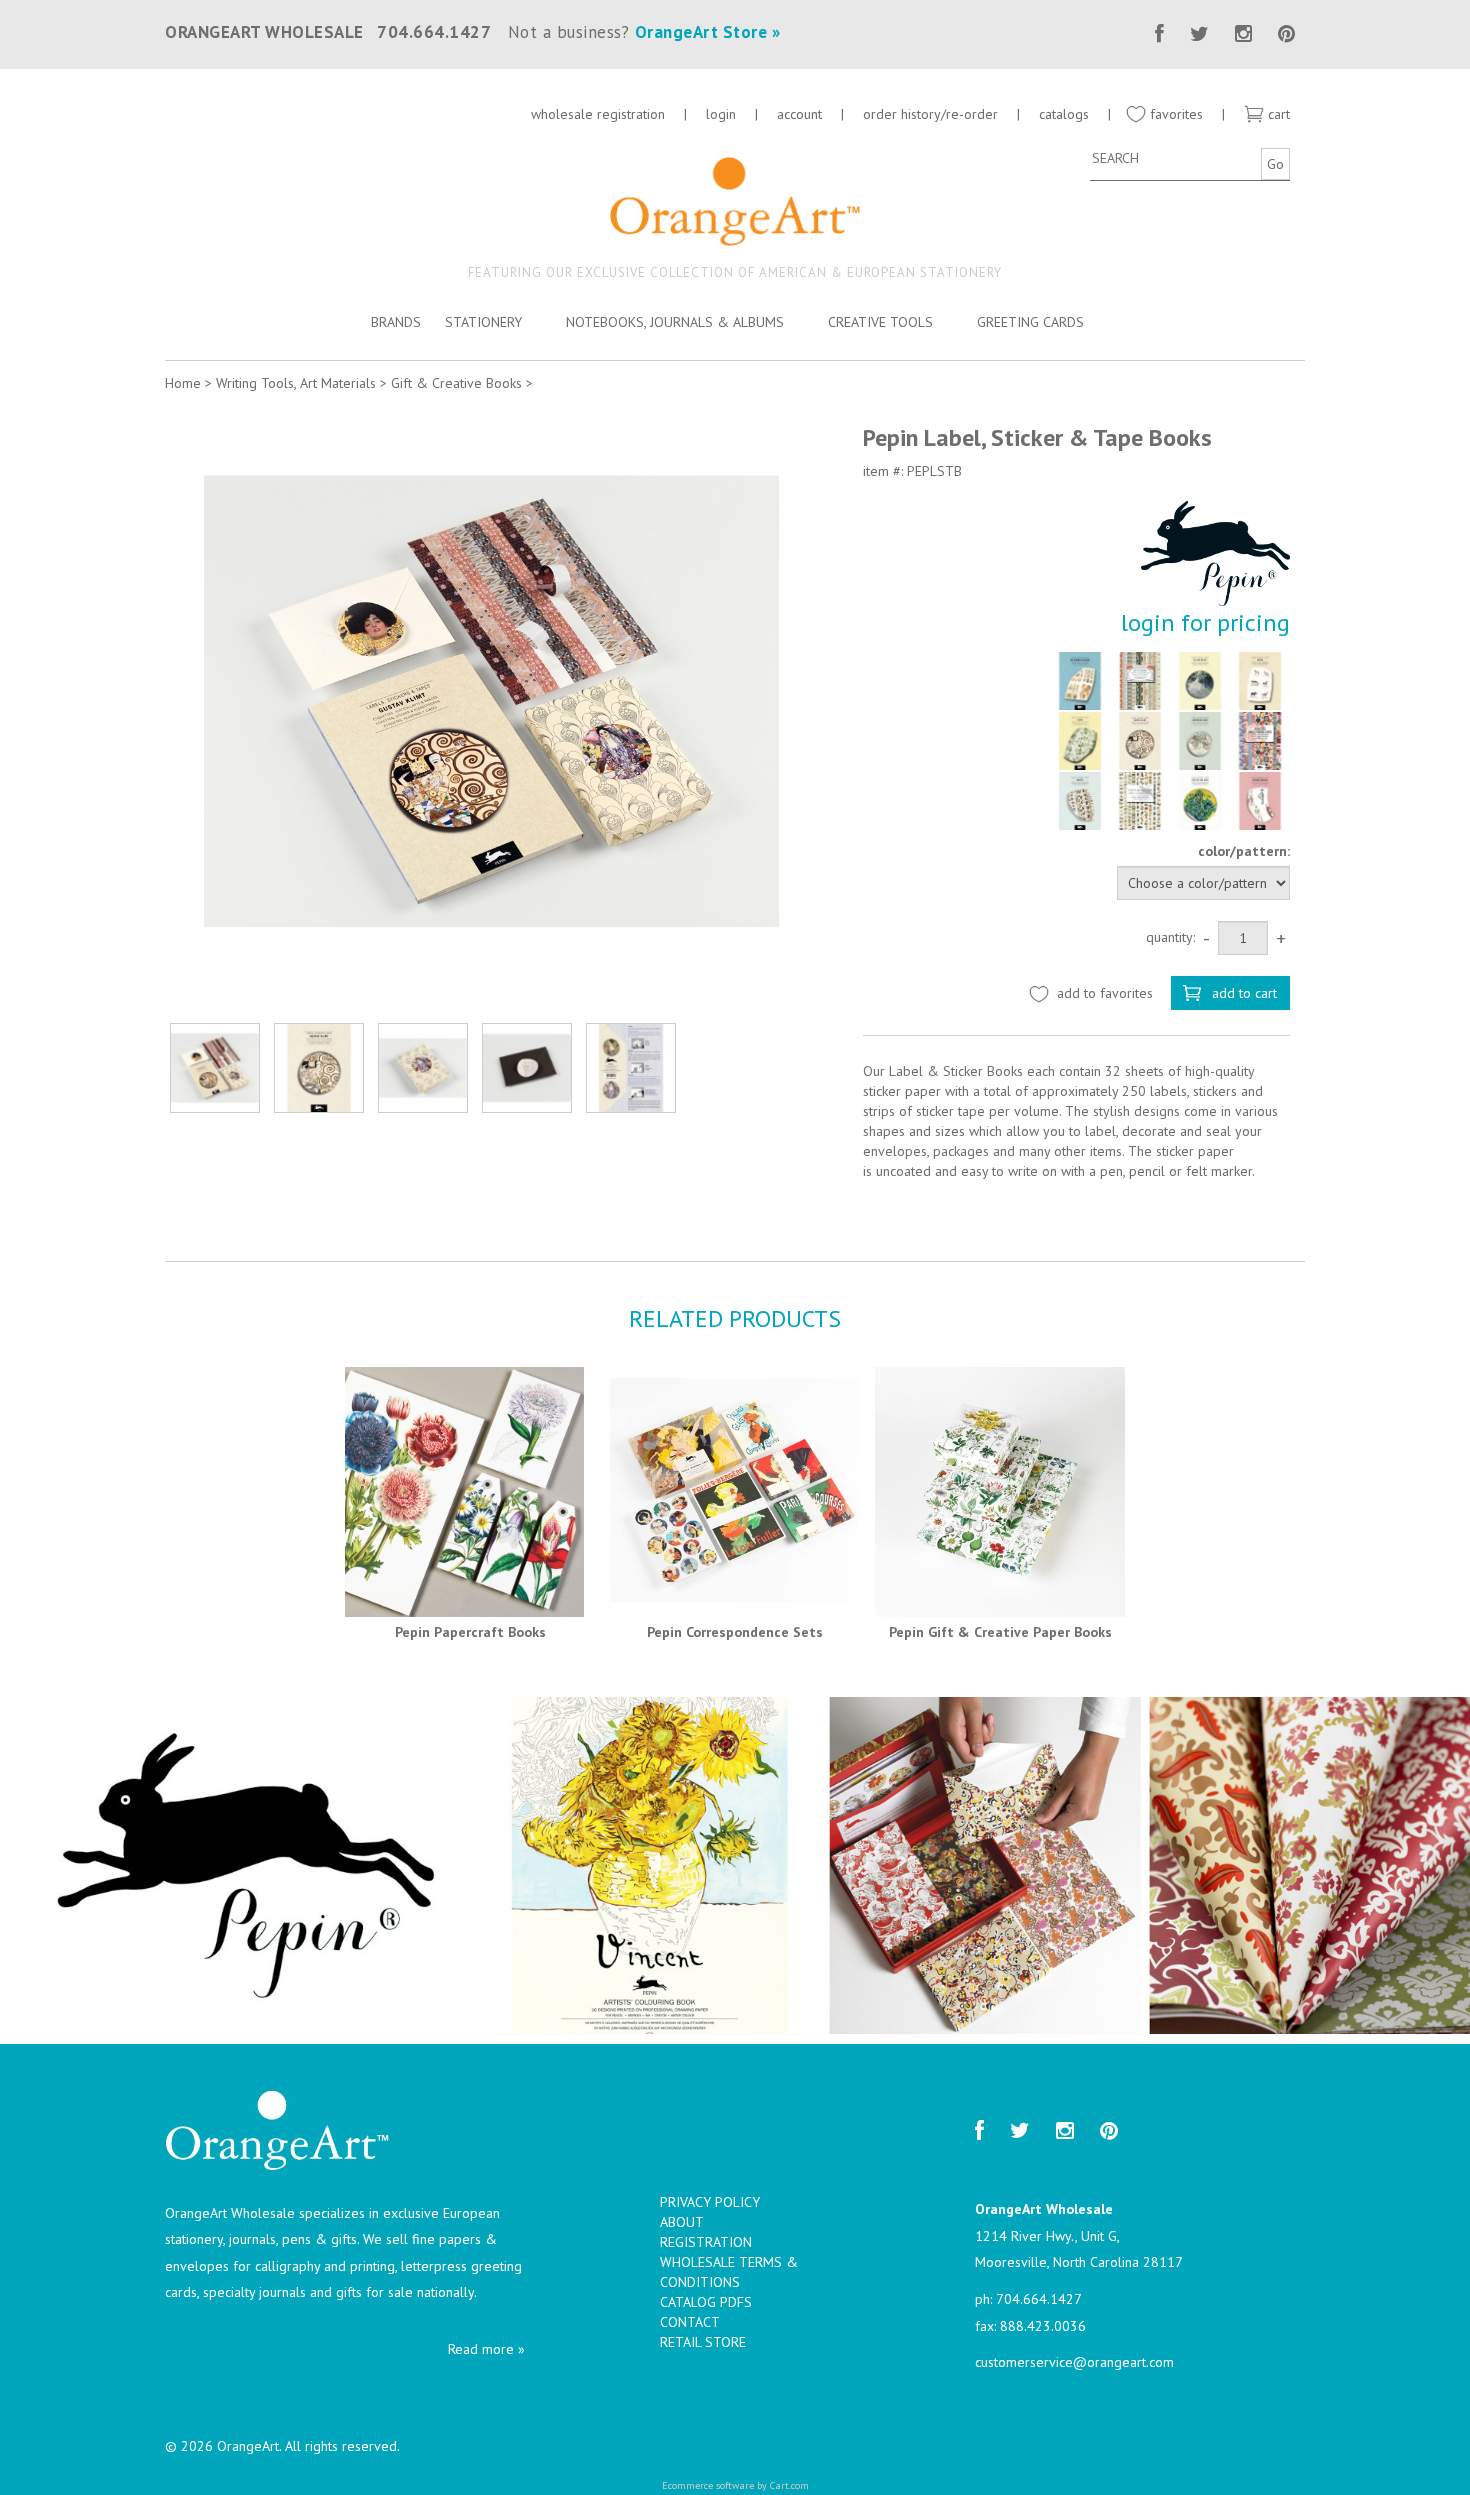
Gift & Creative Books (456, 383)
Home (183, 383)
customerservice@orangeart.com (1074, 2362)
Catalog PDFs (706, 2302)
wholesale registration (598, 114)
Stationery (483, 322)
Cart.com (789, 2485)
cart (1277, 114)
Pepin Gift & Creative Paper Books (1000, 1632)
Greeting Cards (1030, 322)
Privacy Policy (710, 2202)
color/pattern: (1244, 851)
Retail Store (703, 2342)
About (682, 2222)
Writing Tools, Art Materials (296, 383)
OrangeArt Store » (708, 32)
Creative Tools (880, 322)
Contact (690, 2322)
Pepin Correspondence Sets (735, 1632)
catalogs (1066, 114)
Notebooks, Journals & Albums (675, 322)
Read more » (486, 2349)
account (799, 114)
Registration (706, 2242)
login (721, 114)
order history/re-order (930, 114)
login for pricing (1205, 622)
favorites (1174, 114)
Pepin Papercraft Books (470, 1632)
